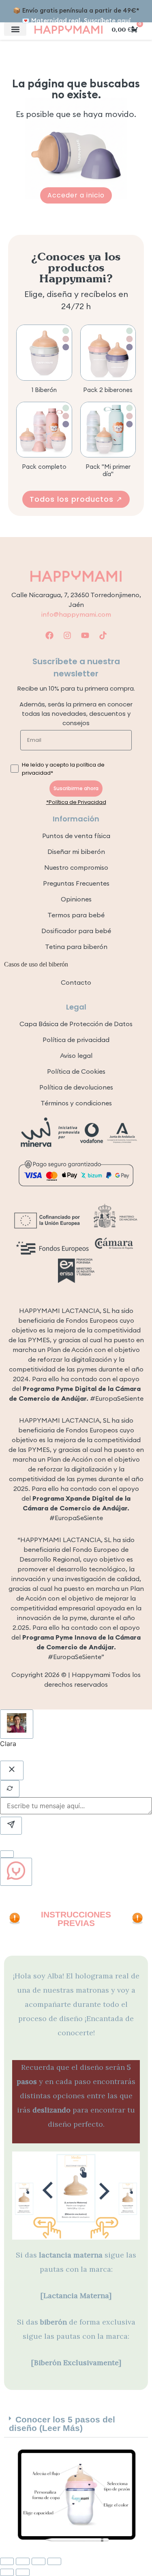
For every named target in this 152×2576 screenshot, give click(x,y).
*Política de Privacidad (76, 802)
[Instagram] (67, 635)
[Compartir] (39, 2561)
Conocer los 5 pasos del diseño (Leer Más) (62, 2424)
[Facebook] (49, 635)
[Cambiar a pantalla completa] (23, 2561)
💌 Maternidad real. (76, 21)
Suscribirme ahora (76, 788)
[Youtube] (85, 635)
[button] (15, 29)
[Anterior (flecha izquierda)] (7, 2572)
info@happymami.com (76, 614)
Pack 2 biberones (108, 390)
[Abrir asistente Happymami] (16, 1872)
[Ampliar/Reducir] (7, 2561)
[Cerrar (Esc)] (54, 2561)
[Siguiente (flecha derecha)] (23, 2572)
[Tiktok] (103, 635)
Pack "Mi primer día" (108, 470)
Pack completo (44, 467)
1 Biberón (44, 390)
